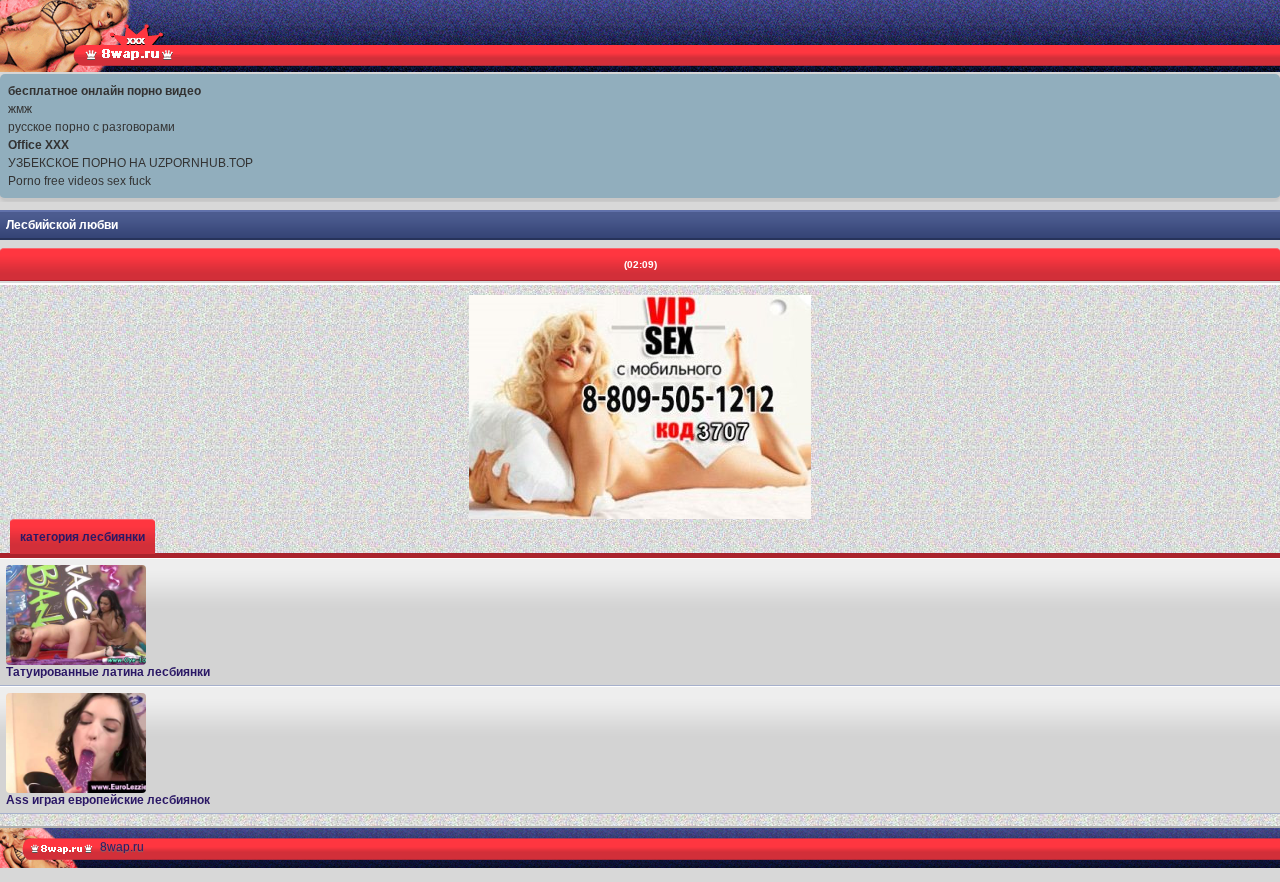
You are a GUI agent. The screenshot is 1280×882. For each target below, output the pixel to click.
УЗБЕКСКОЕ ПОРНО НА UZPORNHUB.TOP (130, 163)
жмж (20, 109)
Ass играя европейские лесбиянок (108, 800)
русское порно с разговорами (91, 127)
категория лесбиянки (82, 537)
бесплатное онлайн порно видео (104, 91)
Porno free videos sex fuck (79, 181)
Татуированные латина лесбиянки (108, 672)
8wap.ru (122, 847)
